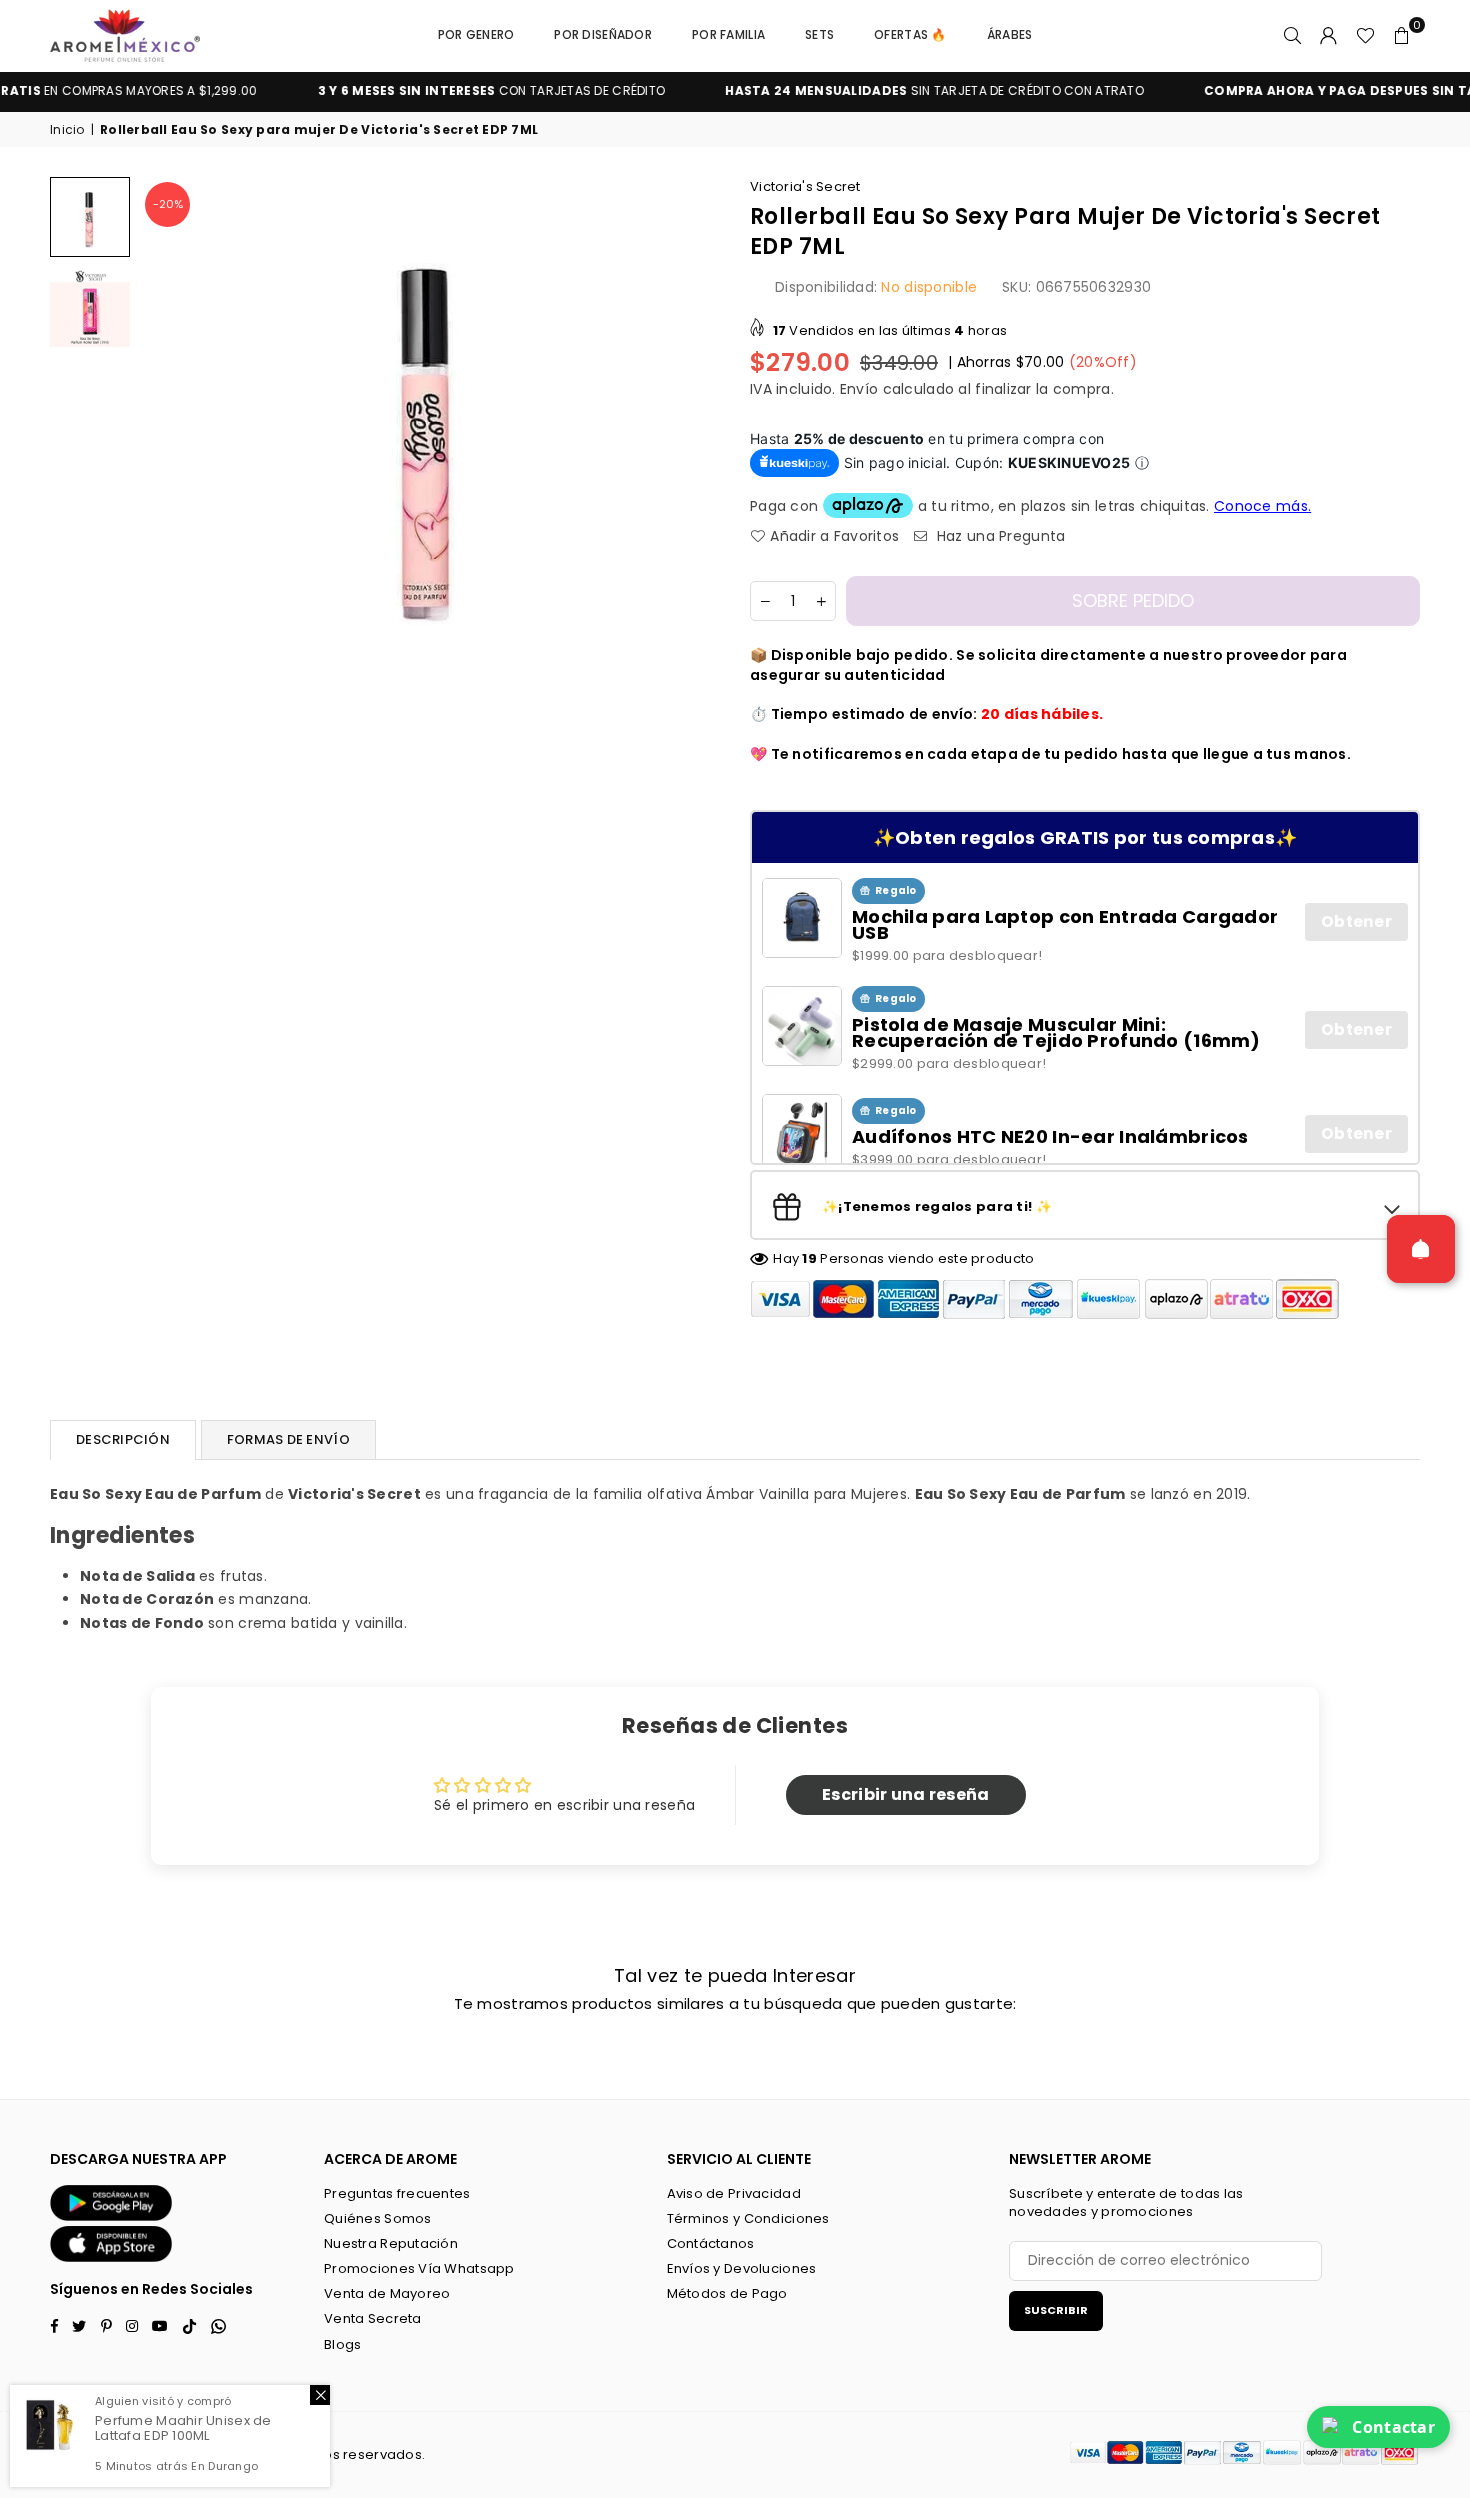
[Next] (692, 427)
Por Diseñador (603, 34)
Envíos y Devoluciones (742, 2268)
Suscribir (1056, 2310)
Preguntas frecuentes (397, 2193)
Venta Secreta (373, 2318)
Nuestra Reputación (391, 2243)
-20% (168, 204)
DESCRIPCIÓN (123, 1439)
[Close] (320, 2395)
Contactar (1393, 2427)
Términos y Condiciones (748, 2218)
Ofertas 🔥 (910, 34)
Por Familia (728, 34)
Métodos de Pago (727, 2293)
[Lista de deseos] (1365, 35)
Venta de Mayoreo (387, 2293)
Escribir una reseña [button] (905, 1794)
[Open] (1421, 1249)
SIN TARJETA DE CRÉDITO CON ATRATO (869, 91)
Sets (819, 34)
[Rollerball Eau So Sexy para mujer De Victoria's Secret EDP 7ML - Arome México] (90, 217)
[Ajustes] (1329, 35)
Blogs (342, 2344)
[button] (1402, 35)
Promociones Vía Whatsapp (419, 2268)
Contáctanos (711, 2243)
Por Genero (476, 34)
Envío (859, 389)
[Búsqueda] (1293, 35)
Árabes (1010, 34)
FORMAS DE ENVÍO (288, 1439)
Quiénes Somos (378, 2218)
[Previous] (167, 427)
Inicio (67, 130)
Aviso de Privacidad (734, 2193)
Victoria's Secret (805, 186)
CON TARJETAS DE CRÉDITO (426, 91)
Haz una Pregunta (999, 536)
